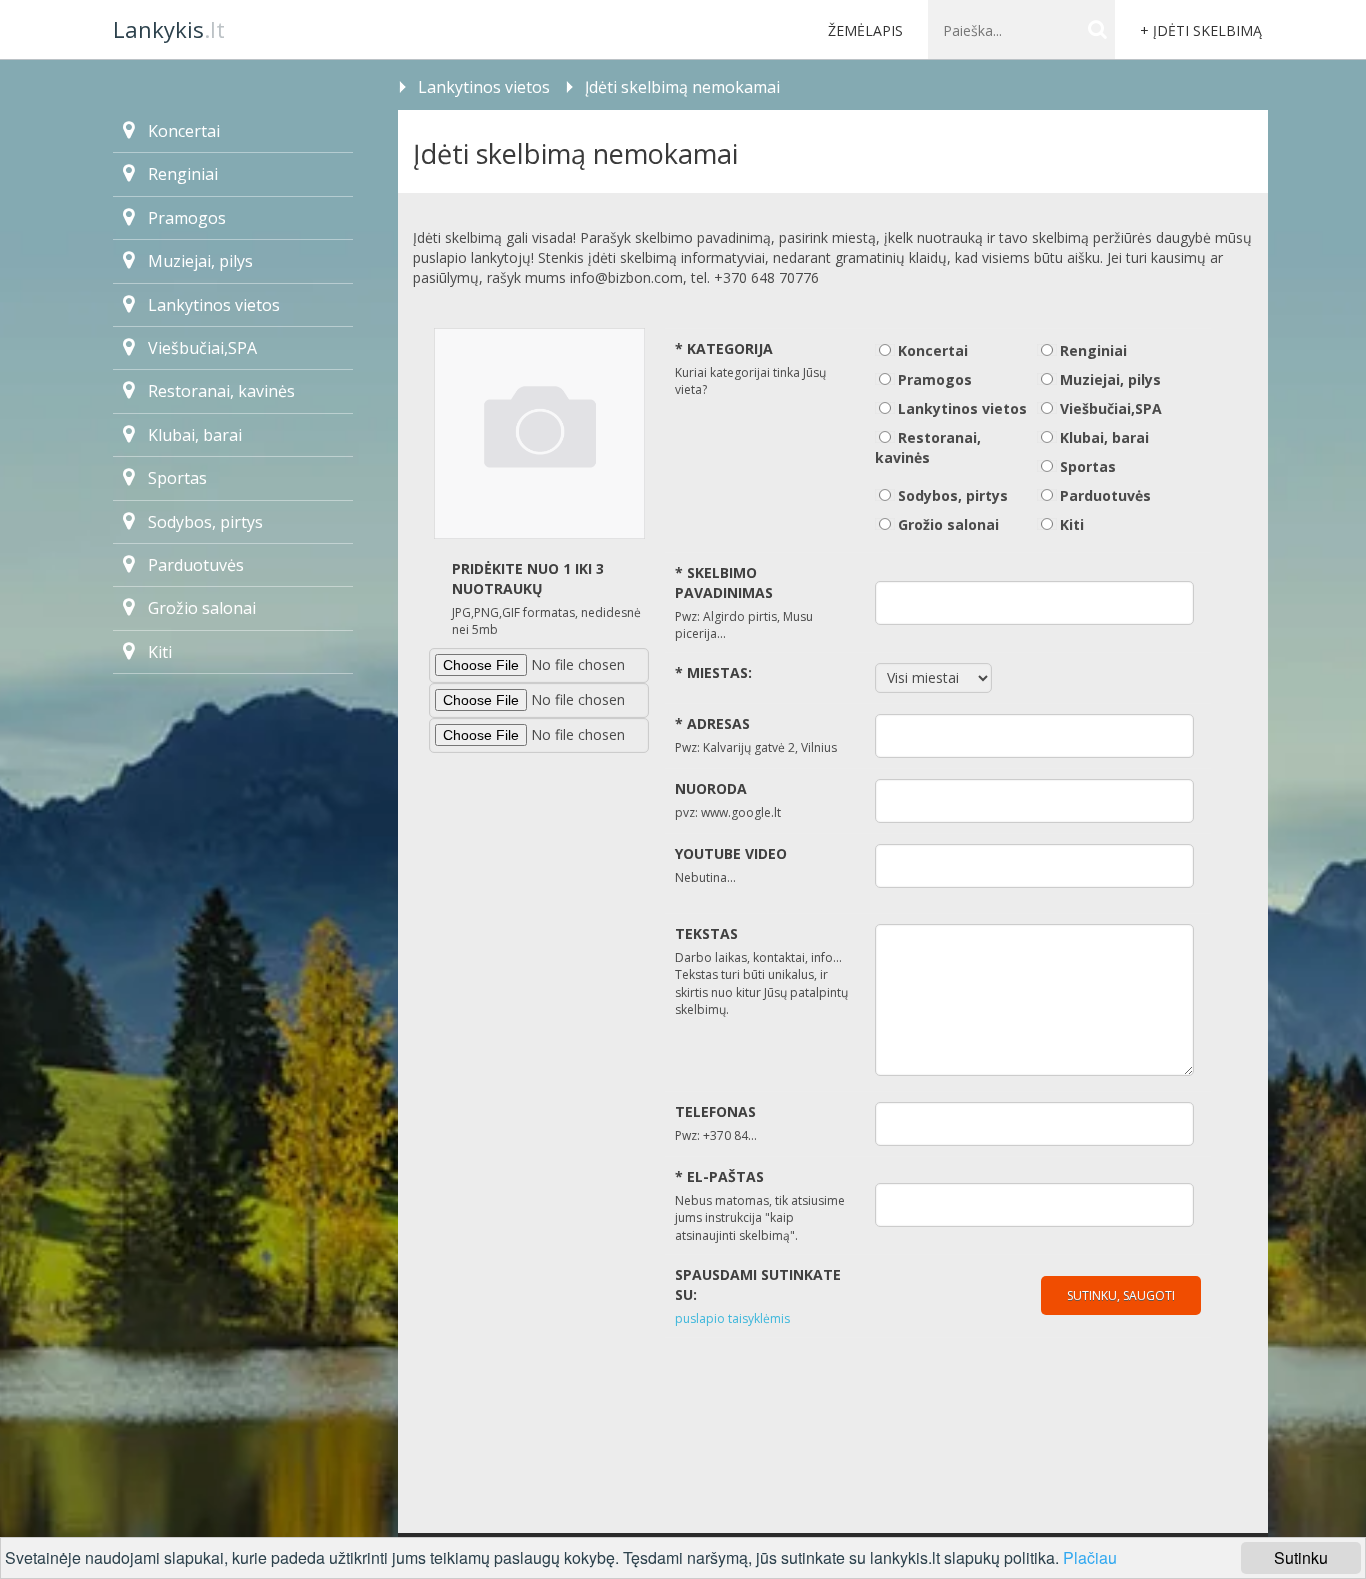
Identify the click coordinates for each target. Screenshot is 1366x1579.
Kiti (160, 652)
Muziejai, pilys (200, 261)
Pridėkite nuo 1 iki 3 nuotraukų (528, 578)
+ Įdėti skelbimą (1201, 30)
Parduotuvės (196, 565)
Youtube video (731, 853)
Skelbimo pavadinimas (724, 582)
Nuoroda (711, 788)
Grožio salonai (202, 608)
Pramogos (187, 218)
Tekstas (706, 933)
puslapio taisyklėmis (732, 1318)
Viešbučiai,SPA (202, 348)
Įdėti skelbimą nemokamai (682, 87)
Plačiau (1090, 1557)
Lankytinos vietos (484, 87)
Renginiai (183, 174)
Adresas (712, 723)
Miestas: (713, 672)
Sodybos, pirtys (205, 522)
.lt (169, 29)
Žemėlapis (865, 30)
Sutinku (1301, 1557)
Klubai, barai (195, 435)
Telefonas (715, 1111)
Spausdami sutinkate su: (758, 1284)
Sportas (177, 478)
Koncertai (184, 131)
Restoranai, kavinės (221, 391)
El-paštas (719, 1176)
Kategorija (724, 348)
